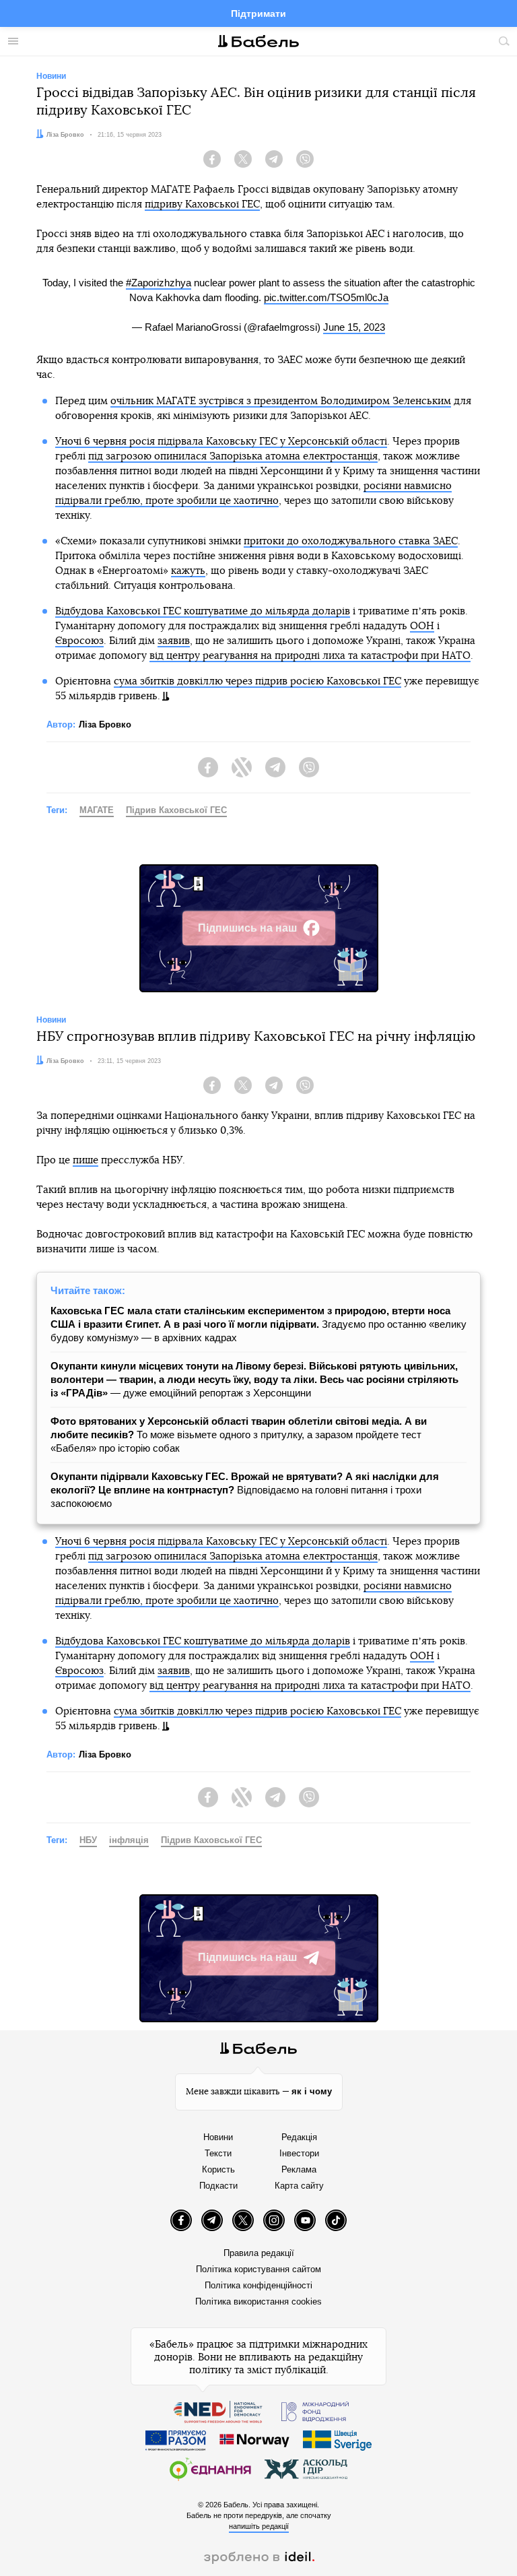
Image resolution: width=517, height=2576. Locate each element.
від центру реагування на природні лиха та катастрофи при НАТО (310, 656)
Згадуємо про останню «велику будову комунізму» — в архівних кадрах (258, 1324)
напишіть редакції (259, 2526)
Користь (218, 2169)
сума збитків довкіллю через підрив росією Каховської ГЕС (257, 681)
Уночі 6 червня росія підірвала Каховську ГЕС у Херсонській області (221, 442)
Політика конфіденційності (258, 2285)
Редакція (299, 2137)
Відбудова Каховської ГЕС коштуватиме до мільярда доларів (203, 611)
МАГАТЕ (97, 810)
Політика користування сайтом (258, 2269)
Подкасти (218, 2186)
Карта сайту (299, 2186)
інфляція (129, 1840)
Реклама (299, 2169)
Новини (218, 2137)
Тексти (218, 2153)
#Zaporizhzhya (159, 283)
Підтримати (258, 13)
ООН (422, 626)
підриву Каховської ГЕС (202, 204)
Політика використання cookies (258, 2301)
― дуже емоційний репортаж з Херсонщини (254, 1379)
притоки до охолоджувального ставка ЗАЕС (351, 541)
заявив (174, 641)
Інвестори (299, 2153)
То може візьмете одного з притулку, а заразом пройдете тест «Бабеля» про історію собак (239, 1435)
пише (85, 1160)
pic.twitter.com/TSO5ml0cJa (326, 297)
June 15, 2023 (354, 327)
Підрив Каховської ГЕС (176, 810)
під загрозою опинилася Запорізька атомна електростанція (233, 456)
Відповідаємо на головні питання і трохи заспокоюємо (245, 1490)
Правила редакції (259, 2253)
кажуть (188, 571)
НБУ (88, 1840)
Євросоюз (79, 641)
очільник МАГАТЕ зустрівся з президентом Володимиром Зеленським (281, 401)
